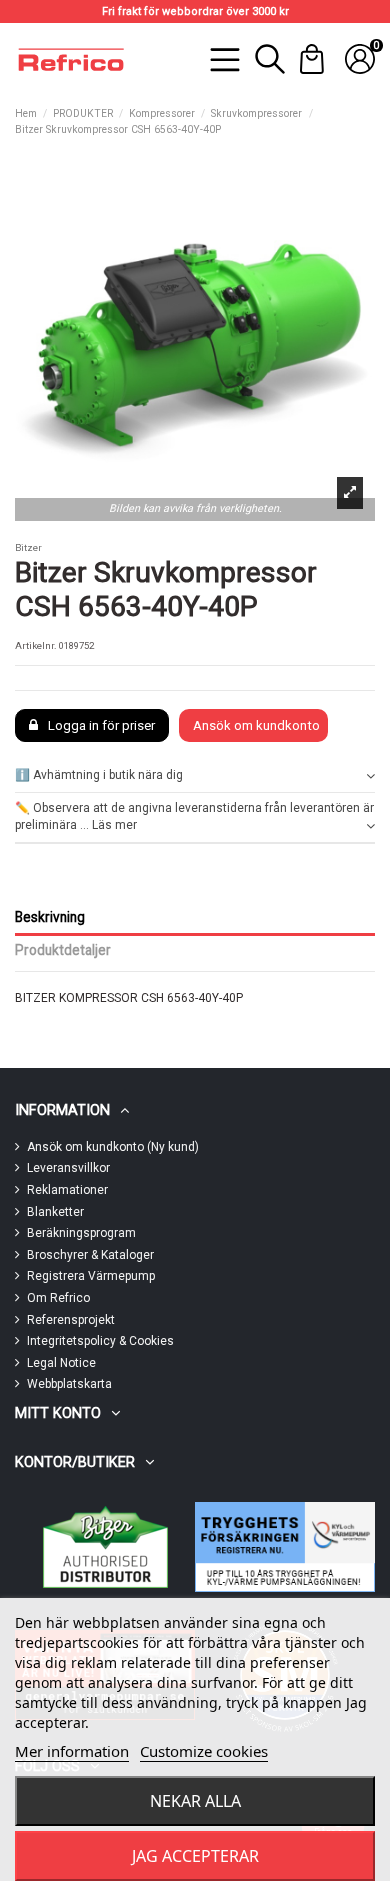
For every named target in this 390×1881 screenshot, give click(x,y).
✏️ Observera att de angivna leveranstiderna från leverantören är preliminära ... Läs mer (194, 816)
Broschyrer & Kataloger (90, 1255)
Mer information (72, 1751)
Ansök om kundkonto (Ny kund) (113, 1147)
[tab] (195, 776)
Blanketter (55, 1212)
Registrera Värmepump (91, 1276)
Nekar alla (195, 1801)
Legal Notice (61, 1363)
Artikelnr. (36, 645)
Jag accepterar (195, 1856)
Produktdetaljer (63, 950)
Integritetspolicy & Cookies (100, 1341)
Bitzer (28, 547)
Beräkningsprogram (81, 1233)
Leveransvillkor (68, 1168)
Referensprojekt (71, 1320)
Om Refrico (58, 1298)
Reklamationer (67, 1190)
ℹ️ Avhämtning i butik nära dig (99, 775)
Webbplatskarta (69, 1384)
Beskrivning (50, 917)
